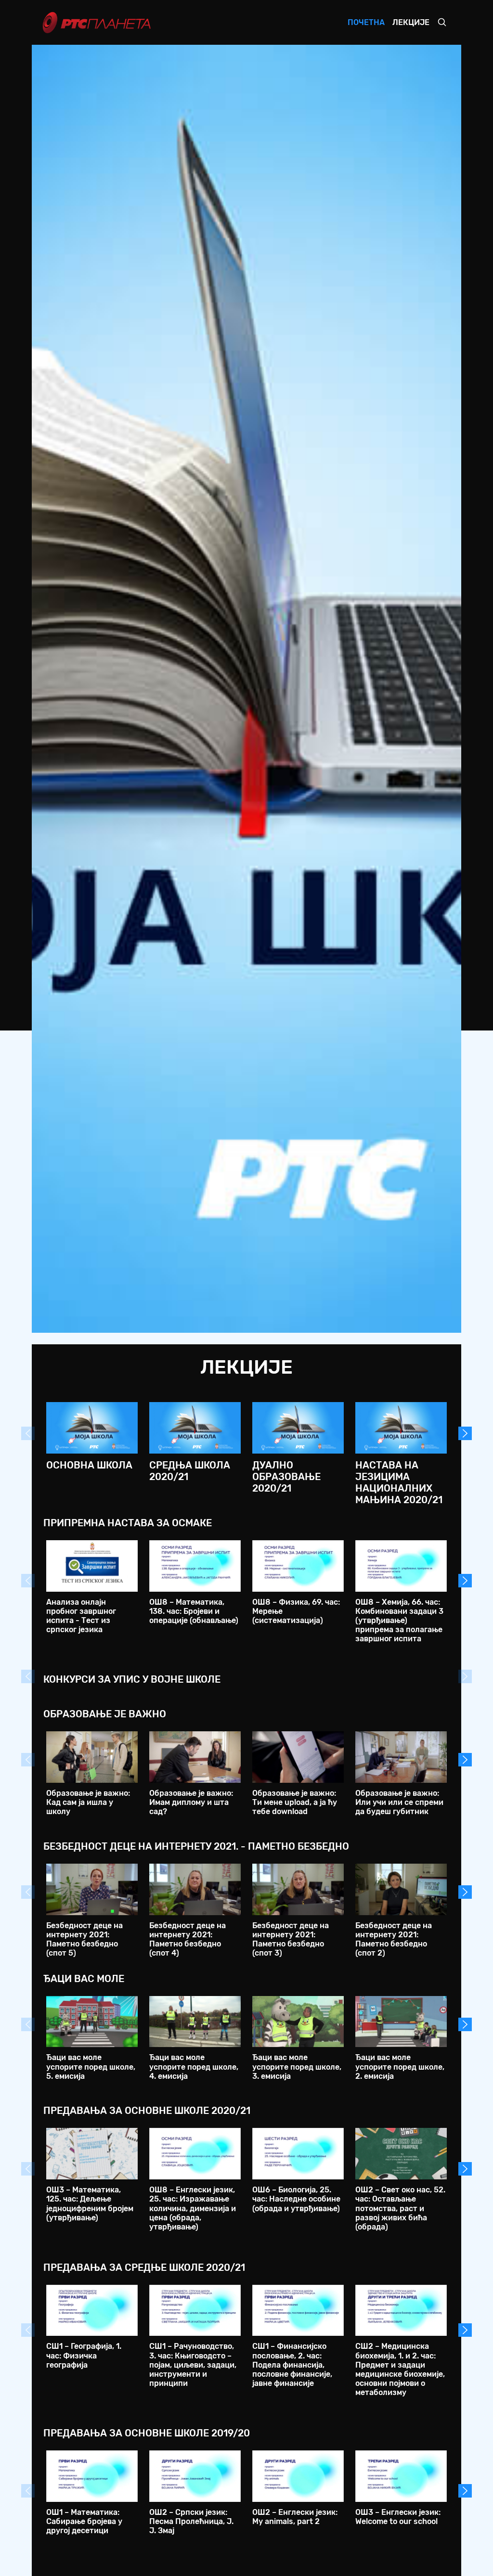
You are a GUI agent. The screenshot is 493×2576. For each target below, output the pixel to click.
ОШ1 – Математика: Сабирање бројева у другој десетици (84, 2521)
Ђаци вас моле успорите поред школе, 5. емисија (91, 2067)
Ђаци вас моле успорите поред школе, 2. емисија (400, 2067)
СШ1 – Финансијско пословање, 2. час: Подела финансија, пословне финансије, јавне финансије (292, 2365)
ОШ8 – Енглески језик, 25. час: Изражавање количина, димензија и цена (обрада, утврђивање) (193, 2208)
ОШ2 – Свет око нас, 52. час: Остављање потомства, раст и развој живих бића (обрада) (400, 2208)
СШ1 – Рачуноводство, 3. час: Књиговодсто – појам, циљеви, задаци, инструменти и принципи (193, 2365)
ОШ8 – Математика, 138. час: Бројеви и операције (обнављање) (194, 1611)
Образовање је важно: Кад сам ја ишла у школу (88, 1802)
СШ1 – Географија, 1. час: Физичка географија (84, 2355)
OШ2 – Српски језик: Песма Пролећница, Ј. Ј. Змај (191, 2521)
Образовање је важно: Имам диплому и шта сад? (191, 1802)
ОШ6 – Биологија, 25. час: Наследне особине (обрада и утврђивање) (296, 2199)
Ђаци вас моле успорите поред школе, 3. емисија (297, 2067)
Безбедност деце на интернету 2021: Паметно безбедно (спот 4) (188, 1939)
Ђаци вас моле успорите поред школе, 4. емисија (194, 2067)
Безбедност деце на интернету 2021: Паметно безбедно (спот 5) (84, 1939)
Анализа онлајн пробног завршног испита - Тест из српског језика (81, 1616)
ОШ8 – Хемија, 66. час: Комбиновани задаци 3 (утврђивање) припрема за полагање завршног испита (399, 1621)
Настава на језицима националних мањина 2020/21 (399, 1482)
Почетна (366, 22)
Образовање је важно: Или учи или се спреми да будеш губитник (399, 1802)
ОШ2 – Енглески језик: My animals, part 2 (295, 2517)
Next (465, 1433)
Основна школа (89, 1465)
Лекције (411, 22)
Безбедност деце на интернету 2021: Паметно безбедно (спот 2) (394, 1939)
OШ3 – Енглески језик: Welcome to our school (398, 2517)
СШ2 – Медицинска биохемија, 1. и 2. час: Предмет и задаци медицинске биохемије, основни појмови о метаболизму (400, 2369)
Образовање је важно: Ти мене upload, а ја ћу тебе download (295, 1802)
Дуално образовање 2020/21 (286, 1477)
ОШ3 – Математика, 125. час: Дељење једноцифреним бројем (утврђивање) (90, 2204)
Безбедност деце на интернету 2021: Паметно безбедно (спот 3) (291, 1939)
